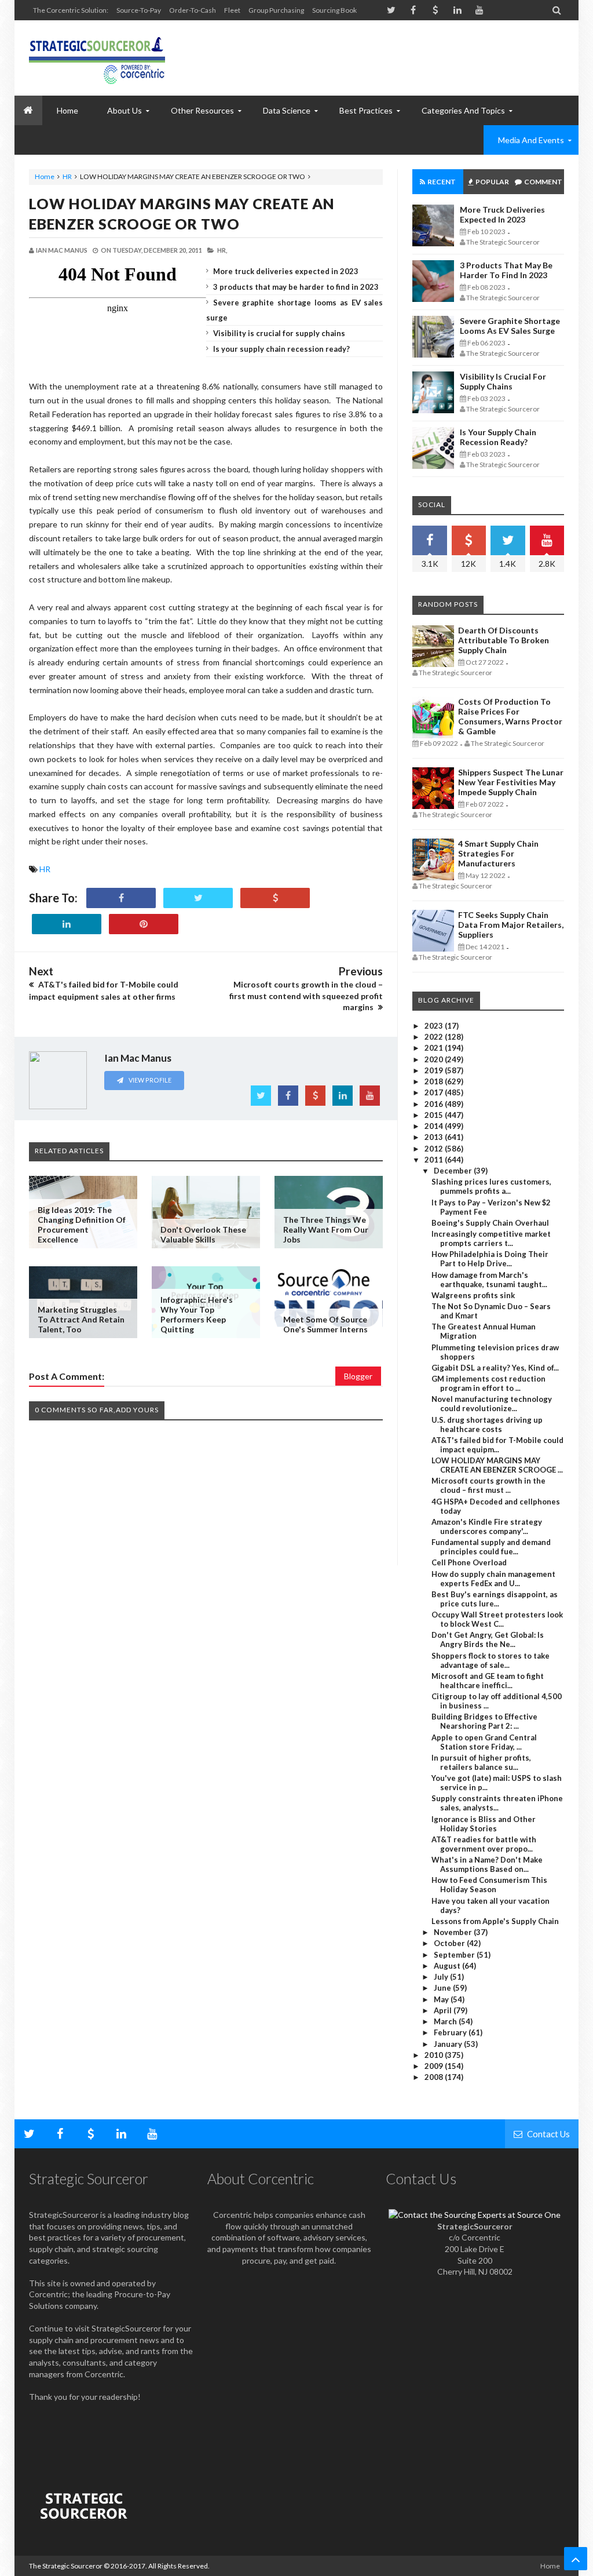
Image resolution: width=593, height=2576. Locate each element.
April (444, 2010)
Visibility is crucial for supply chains (279, 333)
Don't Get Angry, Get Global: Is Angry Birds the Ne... (488, 1639)
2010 (435, 2055)
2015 (435, 1115)
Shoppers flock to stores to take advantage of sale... (490, 1660)
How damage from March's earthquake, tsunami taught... (489, 1280)
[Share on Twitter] (198, 898)
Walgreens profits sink (473, 1295)
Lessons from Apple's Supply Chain (495, 1921)
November (454, 1932)
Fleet (232, 10)
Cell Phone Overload (469, 1562)
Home (45, 176)
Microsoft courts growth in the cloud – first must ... (488, 1485)
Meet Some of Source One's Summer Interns (325, 1324)
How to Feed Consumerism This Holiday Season (489, 1885)
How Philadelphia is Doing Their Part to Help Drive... (490, 1259)
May (442, 1999)
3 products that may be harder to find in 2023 (296, 287)
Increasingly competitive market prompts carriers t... (491, 1238)
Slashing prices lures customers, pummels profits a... (491, 1186)
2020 (435, 1059)
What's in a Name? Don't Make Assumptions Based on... (487, 1864)
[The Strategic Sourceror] (97, 58)
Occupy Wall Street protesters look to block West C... (497, 1619)
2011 (435, 1160)
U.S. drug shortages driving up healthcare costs (487, 1424)
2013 (435, 1137)
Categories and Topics (463, 110)
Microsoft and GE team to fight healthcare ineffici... (488, 1681)
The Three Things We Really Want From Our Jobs (326, 1229)
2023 (435, 1026)
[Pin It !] (144, 924)
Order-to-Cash (193, 10)
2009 (435, 2066)
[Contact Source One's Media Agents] (475, 2215)
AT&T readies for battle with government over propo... (484, 1844)
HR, (222, 250)
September (455, 1955)
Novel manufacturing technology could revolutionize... (492, 1404)
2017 (435, 1092)
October (450, 1943)
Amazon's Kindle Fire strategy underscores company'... (487, 1526)
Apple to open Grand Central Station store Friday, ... (484, 1742)
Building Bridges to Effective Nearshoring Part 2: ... (484, 1721)
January (449, 2044)
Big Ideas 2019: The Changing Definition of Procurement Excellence (82, 1225)
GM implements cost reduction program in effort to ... (488, 1383)
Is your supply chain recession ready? (281, 349)
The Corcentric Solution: (71, 10)
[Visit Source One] (275, 898)
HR (67, 176)
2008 (435, 2077)
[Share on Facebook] (121, 898)
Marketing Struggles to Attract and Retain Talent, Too (81, 1319)
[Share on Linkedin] (67, 924)
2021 (435, 1048)
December (454, 1171)
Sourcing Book (334, 10)
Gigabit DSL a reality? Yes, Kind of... (495, 1368)
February (451, 2032)
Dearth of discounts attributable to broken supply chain (504, 640)
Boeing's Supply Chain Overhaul (490, 1223)
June (443, 1988)
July (442, 1977)
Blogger (358, 1376)
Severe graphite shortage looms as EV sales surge (510, 326)
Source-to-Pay (139, 10)
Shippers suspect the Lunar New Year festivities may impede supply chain (511, 782)
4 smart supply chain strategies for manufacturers (498, 853)
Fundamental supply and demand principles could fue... (491, 1547)
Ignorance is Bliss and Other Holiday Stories (484, 1824)
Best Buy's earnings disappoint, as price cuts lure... (495, 1599)
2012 (435, 1149)
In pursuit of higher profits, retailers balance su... (481, 1762)
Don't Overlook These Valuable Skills (203, 1234)
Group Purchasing (276, 10)
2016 (435, 1104)
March (446, 2021)
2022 (435, 1037)
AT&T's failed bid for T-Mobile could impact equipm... (497, 1445)
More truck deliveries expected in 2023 (286, 271)
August (448, 1966)
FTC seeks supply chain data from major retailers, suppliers (511, 925)
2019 (435, 1070)
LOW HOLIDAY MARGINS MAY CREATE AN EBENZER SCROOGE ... (497, 1465)
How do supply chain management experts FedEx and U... (493, 1579)
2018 (435, 1081)
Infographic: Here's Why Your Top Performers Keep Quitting (197, 1314)
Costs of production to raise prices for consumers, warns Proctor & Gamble (510, 716)
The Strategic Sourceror (66, 2566)
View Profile (149, 1080)
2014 (435, 1126)
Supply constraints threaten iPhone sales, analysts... (497, 1803)
